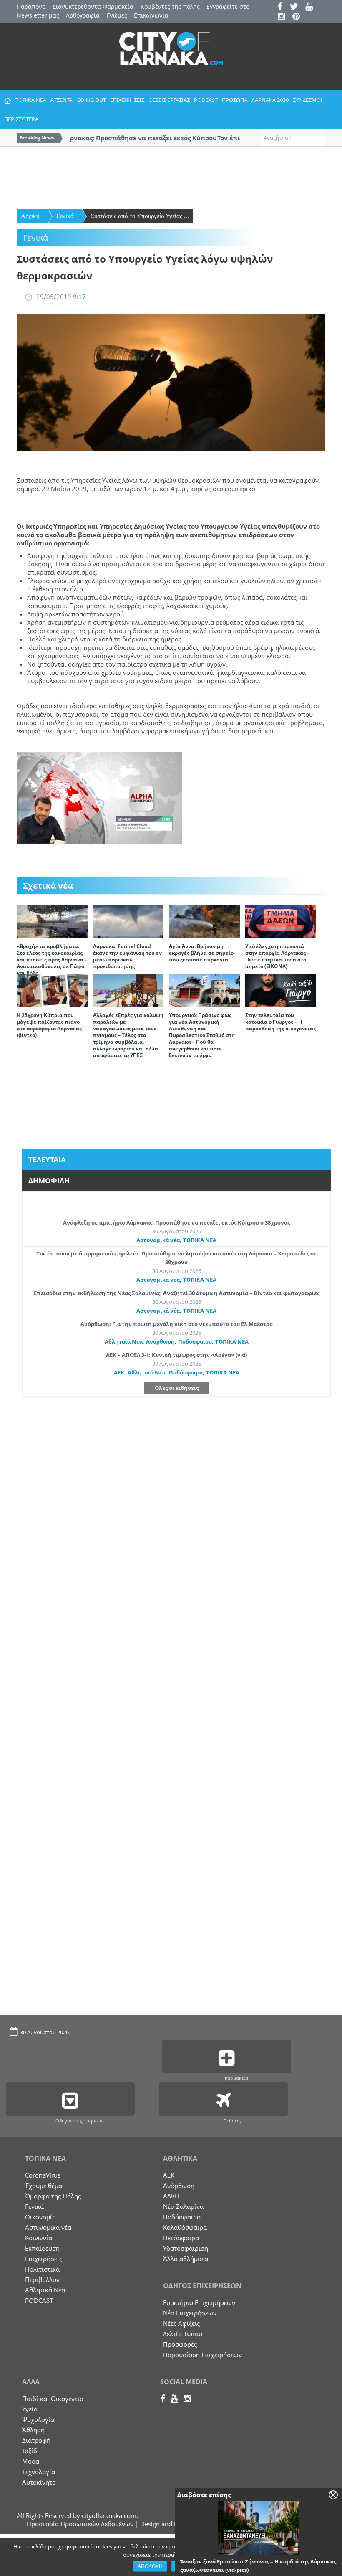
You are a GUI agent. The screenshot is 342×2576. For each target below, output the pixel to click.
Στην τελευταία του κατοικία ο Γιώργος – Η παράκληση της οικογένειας (280, 1022)
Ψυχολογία (38, 2419)
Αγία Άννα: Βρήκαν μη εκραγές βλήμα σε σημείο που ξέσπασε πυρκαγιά (201, 953)
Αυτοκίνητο (39, 2482)
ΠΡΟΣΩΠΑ (235, 100)
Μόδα (31, 2461)
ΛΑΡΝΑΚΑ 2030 (270, 100)
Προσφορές (180, 2344)
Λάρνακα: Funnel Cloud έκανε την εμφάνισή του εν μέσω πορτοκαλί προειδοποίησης (127, 956)
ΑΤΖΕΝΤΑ (61, 100)
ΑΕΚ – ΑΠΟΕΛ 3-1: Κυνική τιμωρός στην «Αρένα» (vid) (176, 1355)
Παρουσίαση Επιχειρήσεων (202, 2355)
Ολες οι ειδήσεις (177, 1388)
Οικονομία (40, 2217)
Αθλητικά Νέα (124, 1341)
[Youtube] (312, 7)
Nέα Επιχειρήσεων (190, 2313)
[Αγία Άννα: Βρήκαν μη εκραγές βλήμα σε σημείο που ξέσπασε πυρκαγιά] (204, 921)
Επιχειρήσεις (44, 2259)
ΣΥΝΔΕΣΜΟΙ (308, 100)
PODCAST (206, 100)
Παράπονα (31, 6)
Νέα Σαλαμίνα (183, 2206)
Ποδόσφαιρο (195, 1341)
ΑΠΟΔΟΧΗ (150, 2566)
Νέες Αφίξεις (181, 2323)
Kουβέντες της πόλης (170, 6)
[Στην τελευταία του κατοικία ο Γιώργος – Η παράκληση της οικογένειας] (281, 990)
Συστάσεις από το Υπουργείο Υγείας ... (140, 216)
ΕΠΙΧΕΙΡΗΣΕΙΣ (127, 100)
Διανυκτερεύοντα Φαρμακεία (93, 6)
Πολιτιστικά (42, 2269)
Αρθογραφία (83, 15)
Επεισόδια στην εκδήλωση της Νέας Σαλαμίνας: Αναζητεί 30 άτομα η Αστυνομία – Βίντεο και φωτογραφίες (177, 1293)
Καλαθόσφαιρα (185, 2227)
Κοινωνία (39, 2238)
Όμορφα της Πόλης (53, 2196)
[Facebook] (283, 7)
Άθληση (33, 2430)
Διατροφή (36, 2440)
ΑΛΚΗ (171, 2196)
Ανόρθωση (160, 1341)
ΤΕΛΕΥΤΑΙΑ (47, 1160)
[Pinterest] (299, 17)
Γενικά (65, 216)
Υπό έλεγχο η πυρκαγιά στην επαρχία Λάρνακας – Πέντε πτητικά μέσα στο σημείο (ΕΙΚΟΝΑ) (277, 956)
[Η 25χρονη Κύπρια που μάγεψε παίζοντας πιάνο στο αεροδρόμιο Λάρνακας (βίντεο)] (52, 990)
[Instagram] (284, 17)
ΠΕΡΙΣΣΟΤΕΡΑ (21, 119)
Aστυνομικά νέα (158, 1240)
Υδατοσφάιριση (186, 2248)
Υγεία (30, 2409)
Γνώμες (117, 15)
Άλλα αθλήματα (186, 2259)
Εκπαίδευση (42, 2248)
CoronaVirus (43, 2175)
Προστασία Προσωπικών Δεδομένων (80, 2524)
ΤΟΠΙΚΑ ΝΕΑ (31, 100)
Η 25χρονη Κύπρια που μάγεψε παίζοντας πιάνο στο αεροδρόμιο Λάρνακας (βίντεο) (49, 1025)
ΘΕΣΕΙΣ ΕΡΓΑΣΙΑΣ (169, 100)
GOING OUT (91, 100)
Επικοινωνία (151, 15)
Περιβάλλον (42, 2279)
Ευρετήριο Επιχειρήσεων (199, 2302)
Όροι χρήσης (190, 2566)
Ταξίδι (31, 2451)
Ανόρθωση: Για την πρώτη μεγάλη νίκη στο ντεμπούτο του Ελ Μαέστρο (177, 1324)
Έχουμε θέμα (44, 2186)
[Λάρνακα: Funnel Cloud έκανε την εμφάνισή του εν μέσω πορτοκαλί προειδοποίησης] (128, 921)
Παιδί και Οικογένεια (53, 2399)
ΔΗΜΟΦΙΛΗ (49, 1180)
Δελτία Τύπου (183, 2334)
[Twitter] (297, 7)
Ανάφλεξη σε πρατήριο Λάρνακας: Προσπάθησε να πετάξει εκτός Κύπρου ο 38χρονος (176, 1222)
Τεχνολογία (39, 2472)
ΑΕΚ (119, 1372)
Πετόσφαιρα (181, 2238)
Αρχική (30, 216)
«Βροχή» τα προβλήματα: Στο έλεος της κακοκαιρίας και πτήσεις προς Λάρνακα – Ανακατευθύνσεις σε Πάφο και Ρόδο (52, 960)
